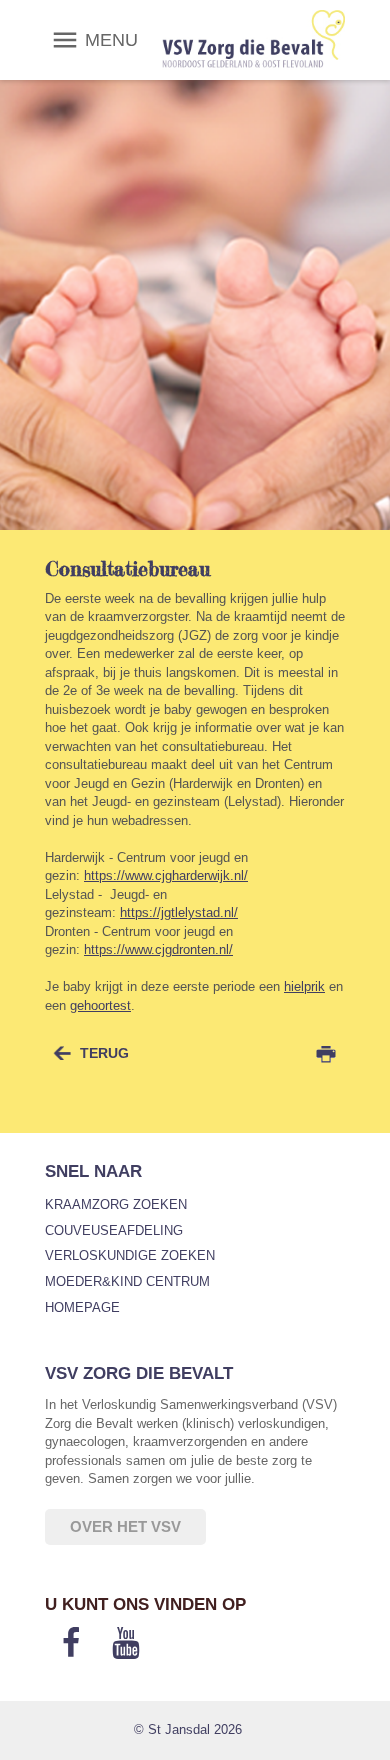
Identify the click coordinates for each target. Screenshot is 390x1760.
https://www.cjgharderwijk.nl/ (166, 875)
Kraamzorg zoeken (116, 1204)
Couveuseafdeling (114, 1230)
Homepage (82, 1307)
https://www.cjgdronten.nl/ (158, 949)
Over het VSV (125, 1526)
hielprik (304, 986)
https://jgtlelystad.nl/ (179, 912)
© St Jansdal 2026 (188, 1729)
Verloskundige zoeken (130, 1255)
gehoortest (100, 1005)
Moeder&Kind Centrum (127, 1281)
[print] (326, 1054)
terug (104, 1053)
